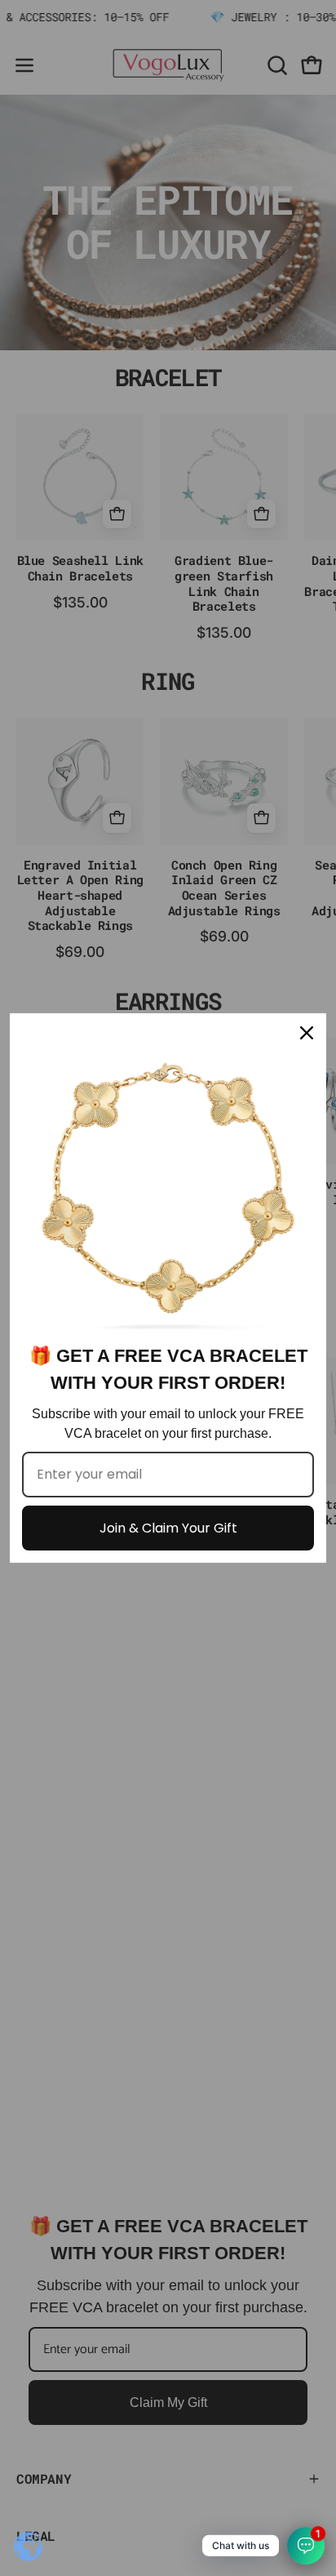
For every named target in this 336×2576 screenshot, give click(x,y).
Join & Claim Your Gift (168, 1528)
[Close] (307, 1033)
